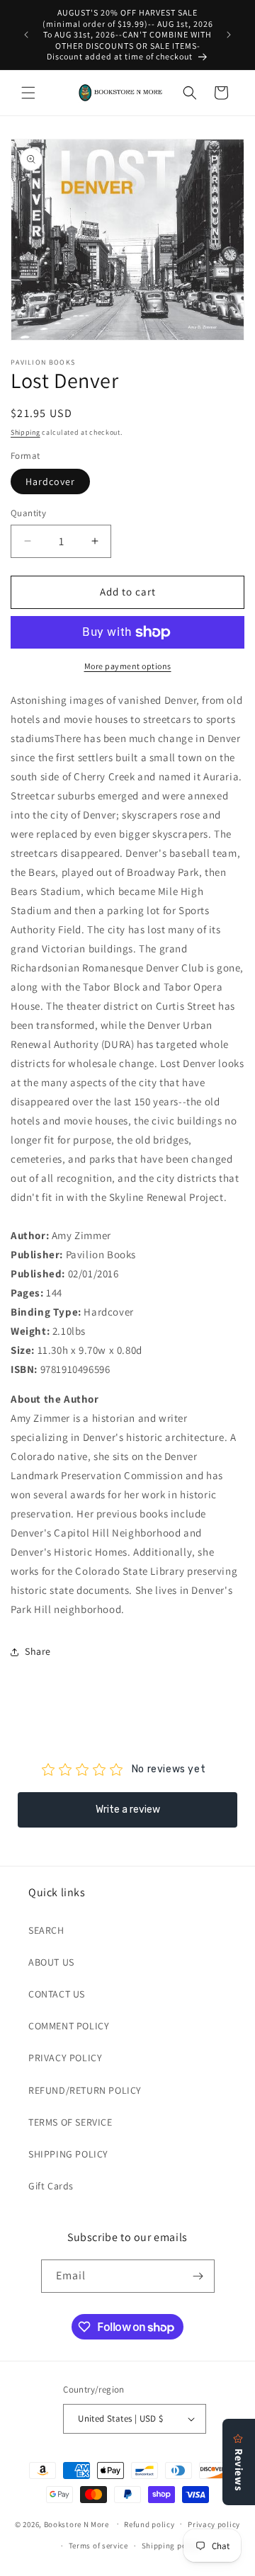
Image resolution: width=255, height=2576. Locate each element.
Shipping (25, 432)
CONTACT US (57, 1994)
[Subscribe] (198, 2276)
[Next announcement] (229, 35)
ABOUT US (51, 1962)
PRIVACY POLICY (65, 2058)
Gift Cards (51, 2186)
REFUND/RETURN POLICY (85, 2090)
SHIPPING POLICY (68, 2154)
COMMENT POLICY (69, 2026)
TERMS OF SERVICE (70, 2122)
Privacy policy (214, 2524)
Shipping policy (171, 2546)
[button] (28, 93)
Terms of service (98, 2546)
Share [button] (38, 1651)
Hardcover (50, 481)
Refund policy (149, 2524)
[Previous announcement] (26, 35)
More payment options (128, 666)
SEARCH (46, 1930)
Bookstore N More (76, 2524)
